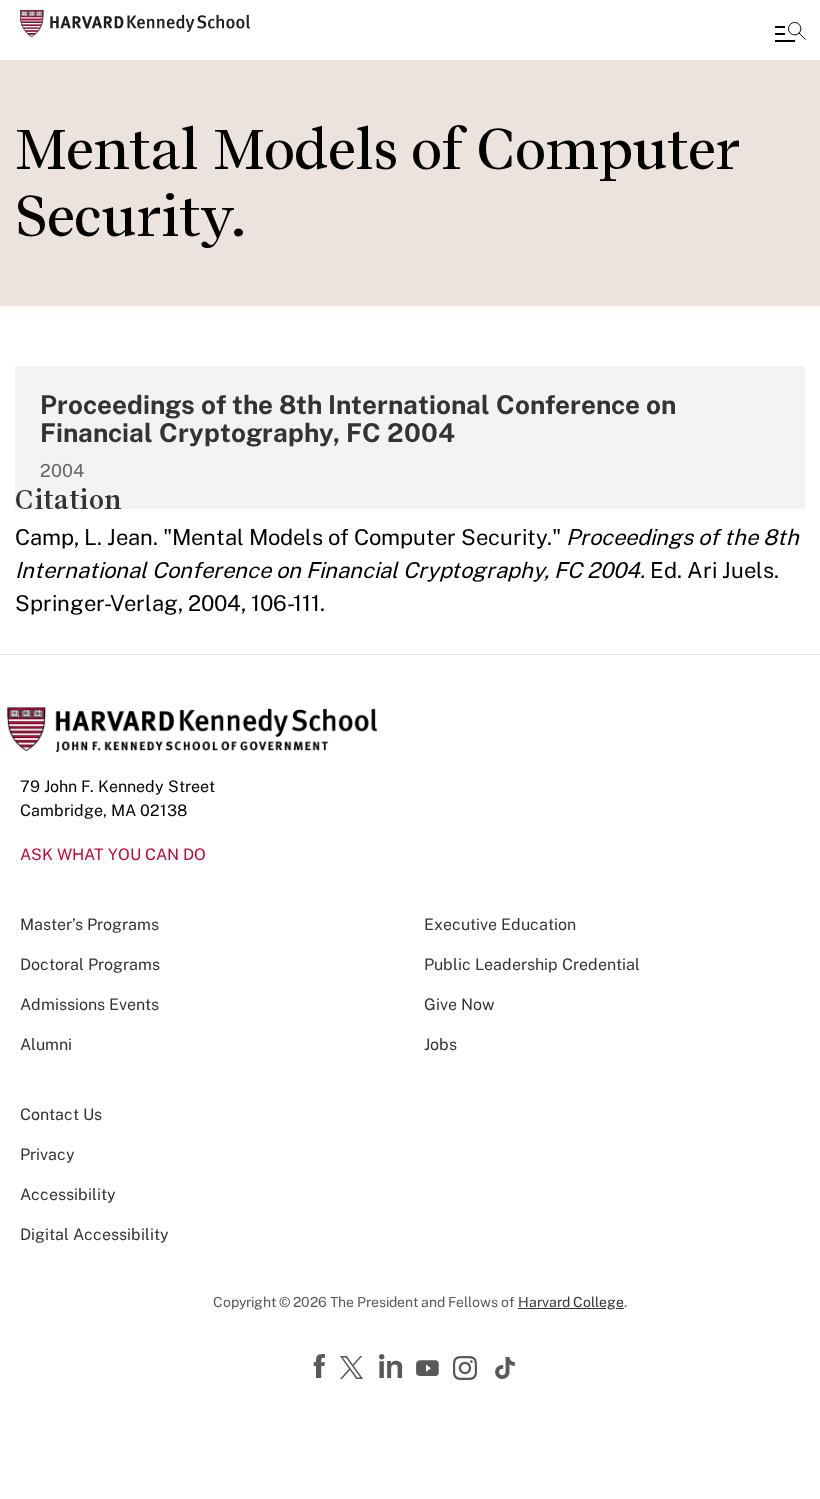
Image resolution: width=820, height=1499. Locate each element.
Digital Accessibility (94, 1234)
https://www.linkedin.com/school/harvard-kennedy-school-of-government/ (393, 1367)
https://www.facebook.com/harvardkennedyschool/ (322, 1367)
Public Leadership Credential (532, 964)
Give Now (459, 1004)
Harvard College (571, 1302)
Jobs (440, 1044)
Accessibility (68, 1194)
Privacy (47, 1154)
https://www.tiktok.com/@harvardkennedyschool (506, 1368)
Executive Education (500, 924)
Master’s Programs (89, 924)
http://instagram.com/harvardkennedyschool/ (468, 1370)
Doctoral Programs (90, 964)
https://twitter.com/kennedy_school (355, 1369)
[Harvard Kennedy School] (135, 23)
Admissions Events (89, 1004)
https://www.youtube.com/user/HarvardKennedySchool (430, 1369)
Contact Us (61, 1114)
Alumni (46, 1044)
